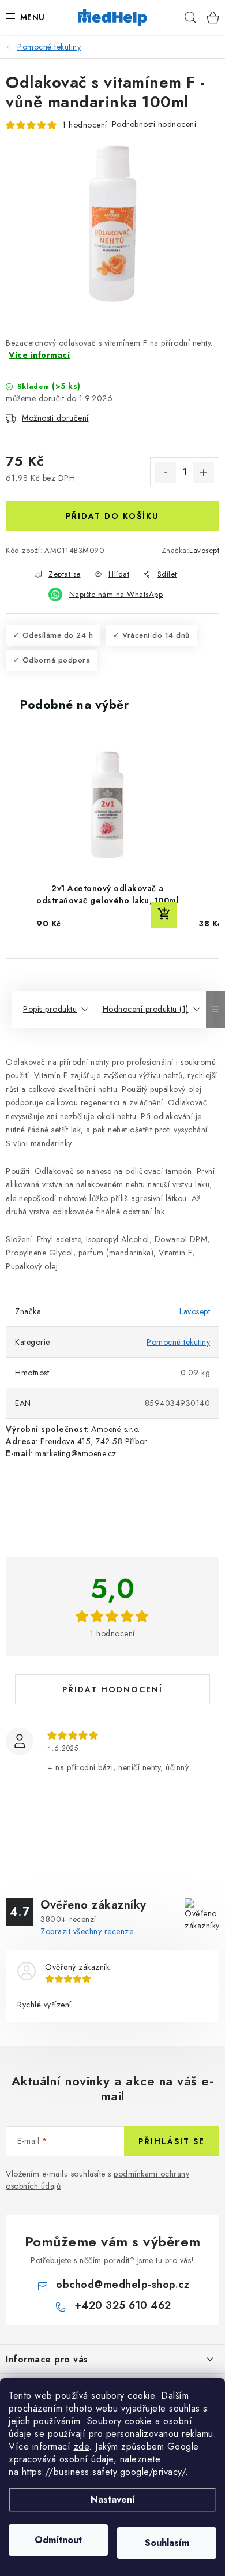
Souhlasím (167, 2543)
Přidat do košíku (112, 516)
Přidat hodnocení (112, 1689)
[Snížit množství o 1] (166, 473)
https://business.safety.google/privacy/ (104, 2472)
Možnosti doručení (55, 418)
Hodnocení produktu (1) (146, 1009)
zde (82, 2446)
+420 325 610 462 (123, 2305)
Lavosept (204, 550)
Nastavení (113, 2500)
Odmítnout (58, 2540)
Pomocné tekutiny (178, 1342)
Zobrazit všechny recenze (87, 1931)
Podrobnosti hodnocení (154, 124)
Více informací (39, 355)
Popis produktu (50, 1009)
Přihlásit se (172, 2141)
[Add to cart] (164, 915)
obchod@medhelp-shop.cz (123, 2285)
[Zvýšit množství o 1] (204, 473)
